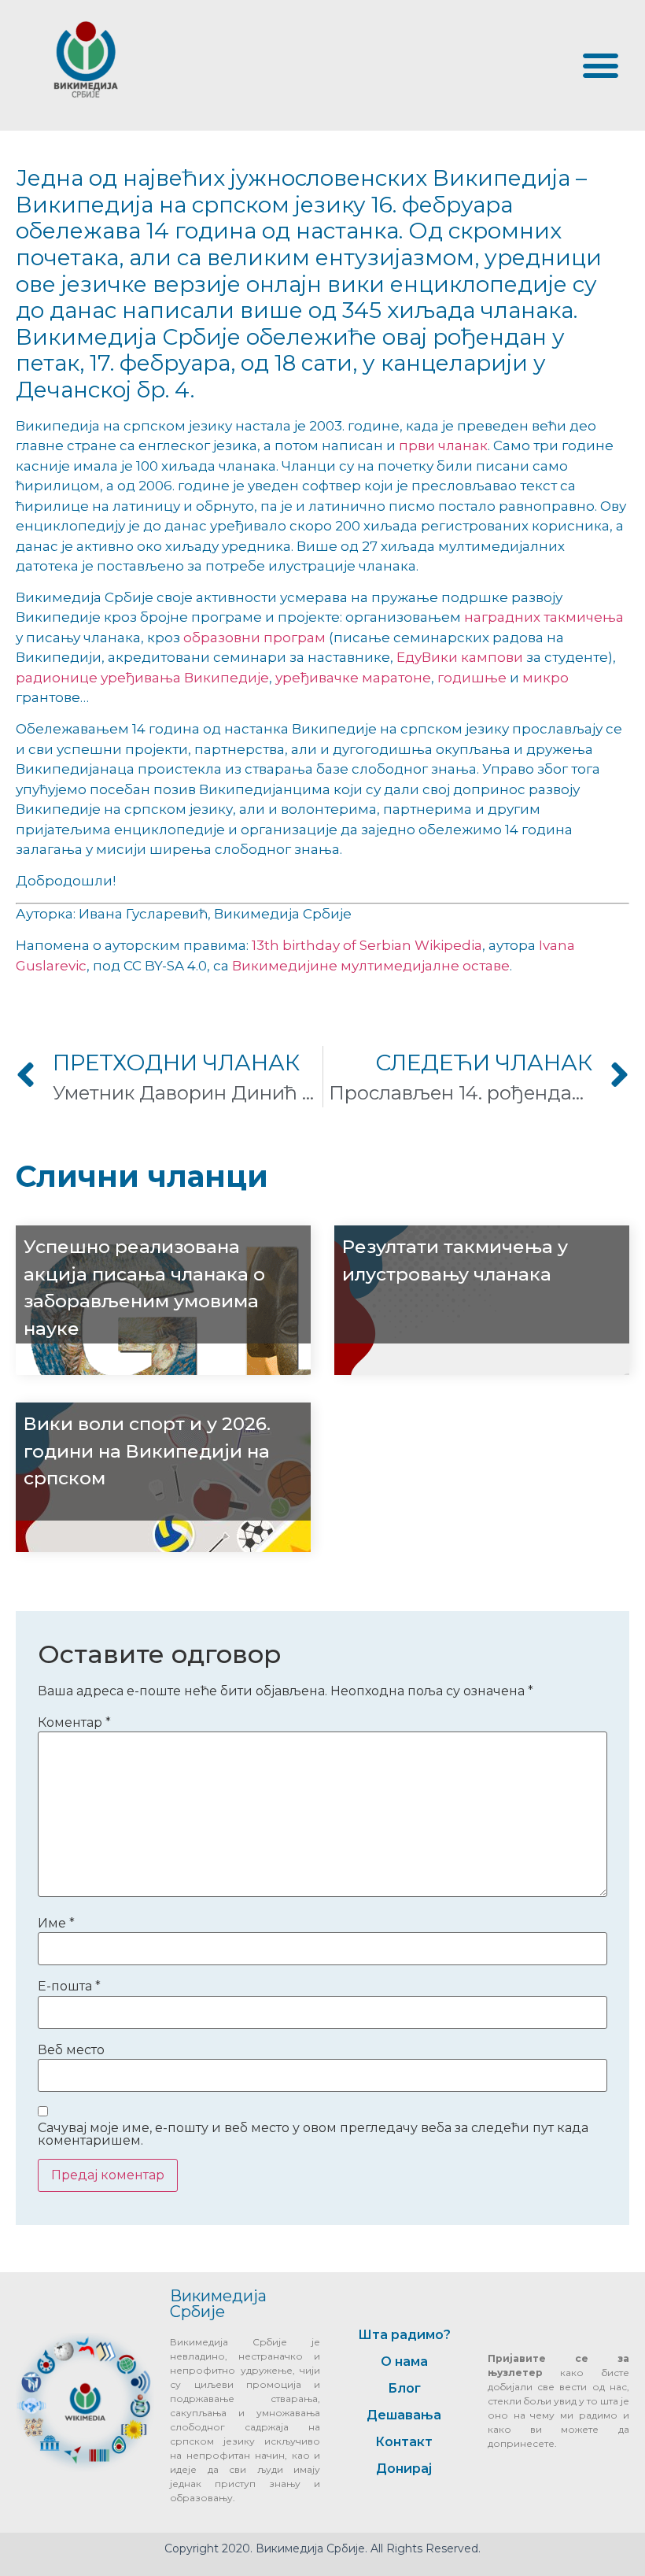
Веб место (71, 2050)
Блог (404, 2388)
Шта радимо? (404, 2335)
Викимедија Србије (218, 2304)
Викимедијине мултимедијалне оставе (371, 966)
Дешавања (404, 2415)
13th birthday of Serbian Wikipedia (367, 945)
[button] (600, 65)
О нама (404, 2362)
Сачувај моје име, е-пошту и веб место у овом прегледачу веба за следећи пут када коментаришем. (313, 2134)
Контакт (404, 2442)
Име (56, 1924)
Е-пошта (69, 1987)
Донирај (404, 2469)
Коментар (74, 1723)
